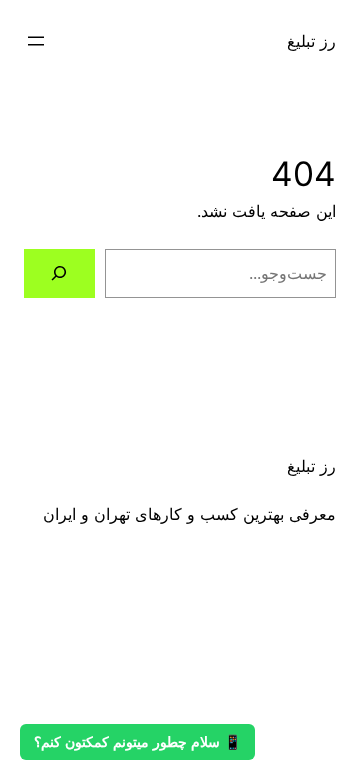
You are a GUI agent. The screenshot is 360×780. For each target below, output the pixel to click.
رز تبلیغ (311, 41)
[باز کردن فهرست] (36, 41)
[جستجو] (59, 273)
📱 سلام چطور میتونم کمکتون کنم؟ (137, 742)
